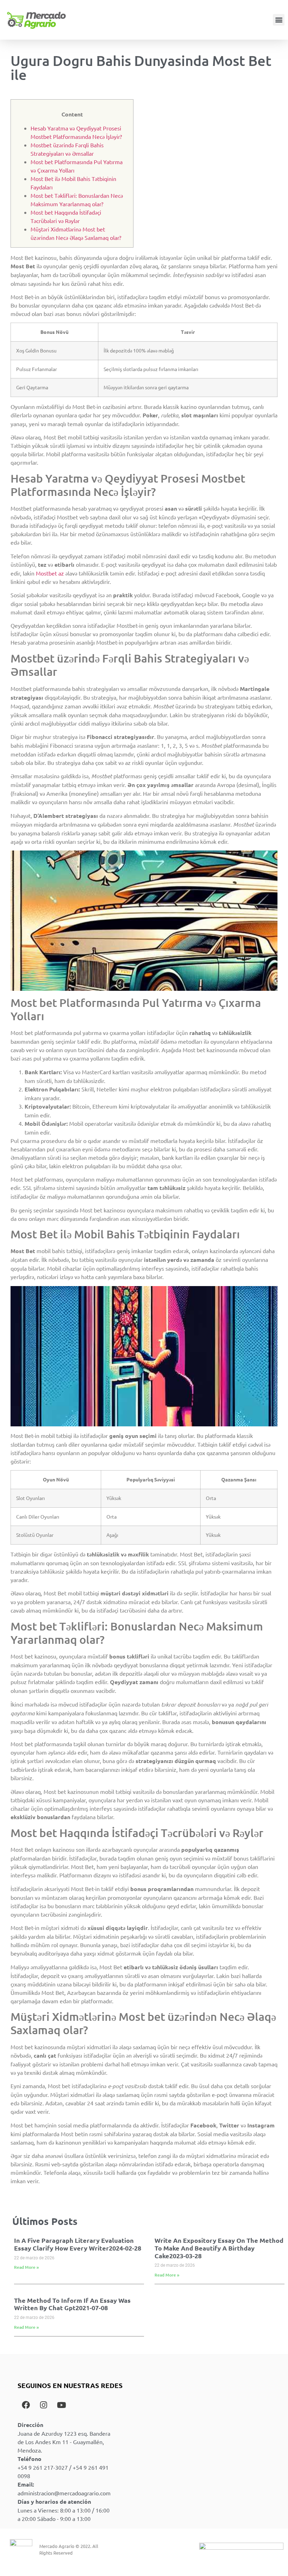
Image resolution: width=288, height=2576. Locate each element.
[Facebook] (26, 2405)
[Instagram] (44, 2405)
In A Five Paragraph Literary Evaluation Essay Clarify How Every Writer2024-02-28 (78, 2244)
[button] (279, 20)
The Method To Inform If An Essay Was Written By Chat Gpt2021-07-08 (72, 2304)
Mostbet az (50, 573)
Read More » (27, 2267)
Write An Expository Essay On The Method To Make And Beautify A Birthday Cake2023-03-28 (219, 2248)
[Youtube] (61, 2405)
